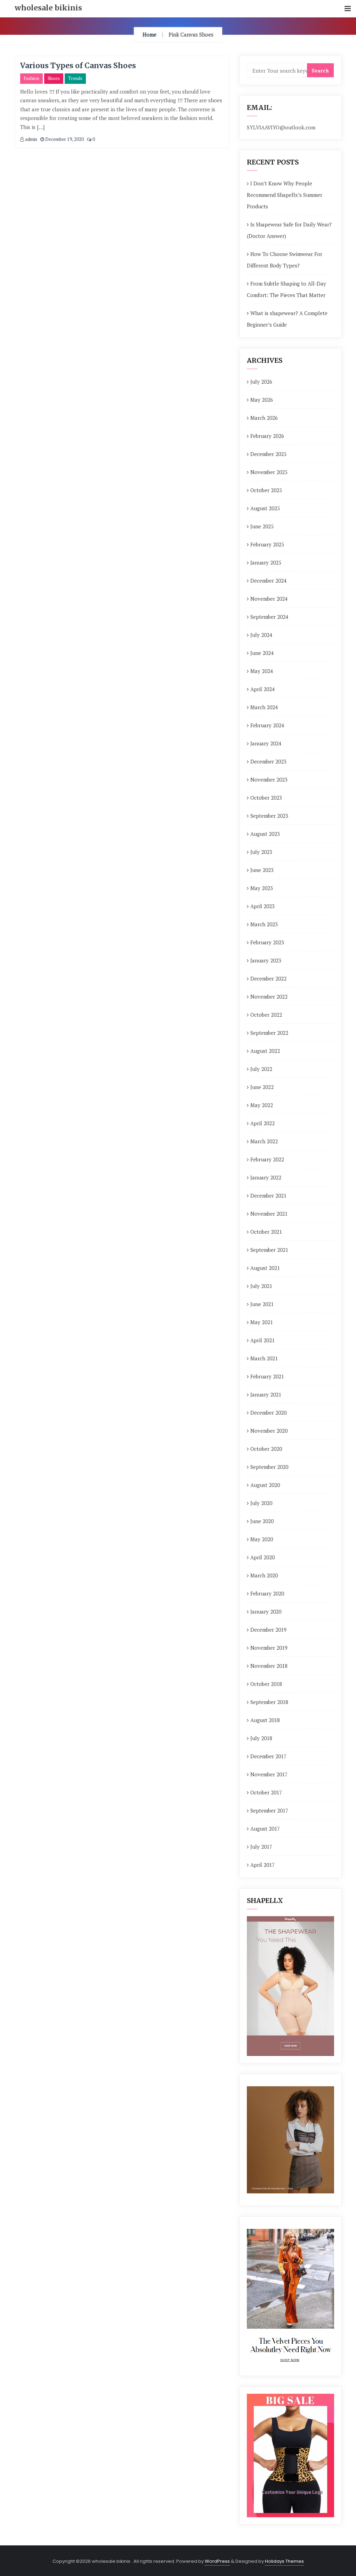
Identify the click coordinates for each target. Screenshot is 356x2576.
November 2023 (269, 779)
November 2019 (269, 1648)
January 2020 (266, 1611)
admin (31, 139)
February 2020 (267, 1593)
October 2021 (266, 1232)
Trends (75, 78)
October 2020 (266, 1449)
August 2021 (265, 1268)
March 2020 (264, 1575)
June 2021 (262, 1304)
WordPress (217, 2561)
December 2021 (268, 1195)
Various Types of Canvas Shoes (78, 66)
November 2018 (269, 1666)
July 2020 (261, 1503)
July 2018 (261, 1738)
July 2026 (261, 382)
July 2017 (261, 1847)
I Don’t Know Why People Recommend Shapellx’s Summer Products (285, 195)
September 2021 (269, 1250)
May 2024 (262, 671)
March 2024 (264, 707)
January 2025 (266, 562)
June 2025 (262, 526)
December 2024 (268, 581)
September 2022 (269, 1033)
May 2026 (262, 400)
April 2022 (262, 1123)
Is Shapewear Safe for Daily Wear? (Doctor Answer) (289, 230)
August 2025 (265, 508)
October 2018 (266, 1684)
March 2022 (264, 1141)
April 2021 (262, 1340)
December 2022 (268, 978)
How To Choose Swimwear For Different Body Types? (285, 260)
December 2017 (268, 1756)
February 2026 (267, 436)
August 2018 (265, 1720)
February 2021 (267, 1376)
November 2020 (269, 1431)
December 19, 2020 (64, 139)
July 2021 (261, 1286)
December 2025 (268, 454)
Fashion (31, 78)
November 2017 (269, 1774)
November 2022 (269, 997)
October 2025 (266, 490)
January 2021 (266, 1394)
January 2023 (266, 960)
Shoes (54, 78)
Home (149, 34)
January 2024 (266, 743)
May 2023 (262, 888)
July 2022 (261, 1069)
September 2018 (269, 1702)
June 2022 (262, 1087)
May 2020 (262, 1539)
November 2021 (269, 1214)
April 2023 (262, 906)
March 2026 (264, 418)
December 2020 (268, 1413)
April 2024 (262, 689)
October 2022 (266, 1015)
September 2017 (269, 1810)
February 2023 (267, 942)
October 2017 (266, 1792)
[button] (348, 9)
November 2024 (269, 599)
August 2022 (265, 1051)
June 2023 (262, 870)
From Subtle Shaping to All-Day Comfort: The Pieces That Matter (286, 289)
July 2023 (261, 852)
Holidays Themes (284, 2561)
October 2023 (266, 798)
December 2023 (268, 761)
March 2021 (264, 1358)
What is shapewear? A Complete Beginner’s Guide (287, 319)
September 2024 (269, 617)
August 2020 (265, 1485)
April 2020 (262, 1557)
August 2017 (265, 1829)
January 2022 (266, 1177)
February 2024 (267, 725)
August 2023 (265, 834)
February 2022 (267, 1159)
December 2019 (268, 1630)
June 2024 (262, 653)
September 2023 (269, 816)
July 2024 (261, 635)
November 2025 (269, 472)
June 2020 (262, 1521)
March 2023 (264, 924)
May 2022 (262, 1105)
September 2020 (269, 1467)
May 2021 (262, 1322)
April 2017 (262, 1865)
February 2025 (267, 544)
